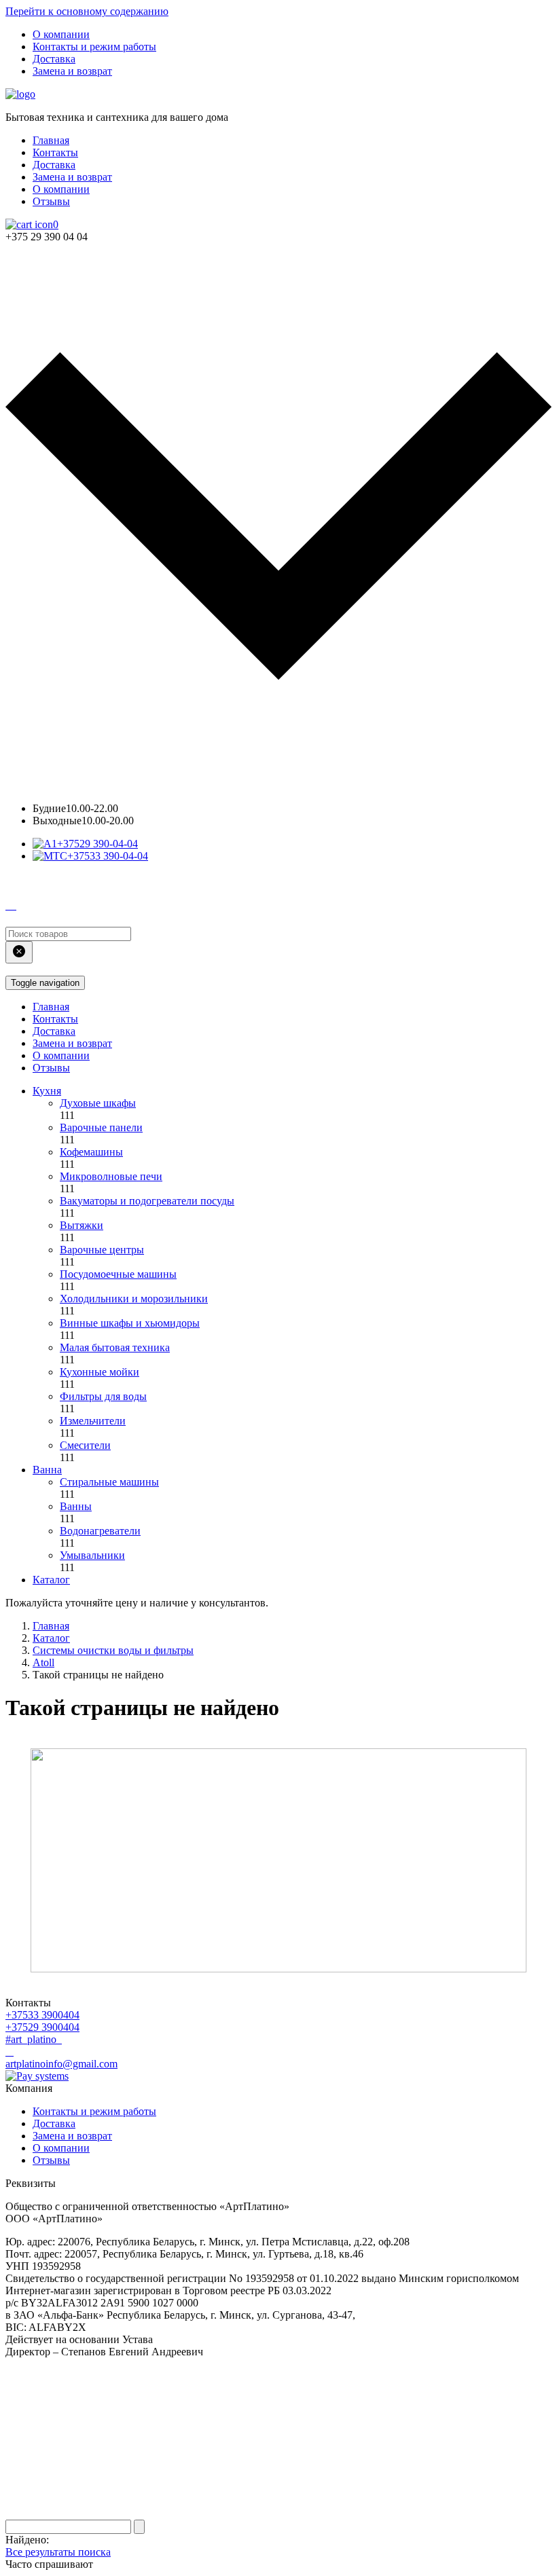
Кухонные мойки (100, 1372)
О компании (61, 34)
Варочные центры (102, 1250)
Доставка (54, 59)
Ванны (76, 1506)
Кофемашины (91, 1152)
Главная (51, 140)
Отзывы (51, 201)
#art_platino (32, 2039)
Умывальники (92, 1555)
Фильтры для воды (103, 1396)
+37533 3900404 (42, 2015)
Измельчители (93, 1421)
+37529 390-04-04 (97, 844)
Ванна (47, 1470)
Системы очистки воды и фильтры (113, 1650)
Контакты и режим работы (94, 47)
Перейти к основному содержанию (87, 11)
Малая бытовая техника (115, 1347)
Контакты (55, 152)
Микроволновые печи (111, 1176)
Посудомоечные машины (118, 1274)
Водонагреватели (100, 1531)
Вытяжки (82, 1225)
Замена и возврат (72, 71)
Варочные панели (101, 1127)
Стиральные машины (109, 1482)
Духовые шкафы (98, 1103)
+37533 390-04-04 (108, 856)
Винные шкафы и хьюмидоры (130, 1323)
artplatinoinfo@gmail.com (61, 2064)
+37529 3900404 (42, 2027)
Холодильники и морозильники (134, 1299)
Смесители (85, 1445)
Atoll (43, 1662)
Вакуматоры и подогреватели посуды (147, 1201)
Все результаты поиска (58, 2552)
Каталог (51, 1580)
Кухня (47, 1091)
